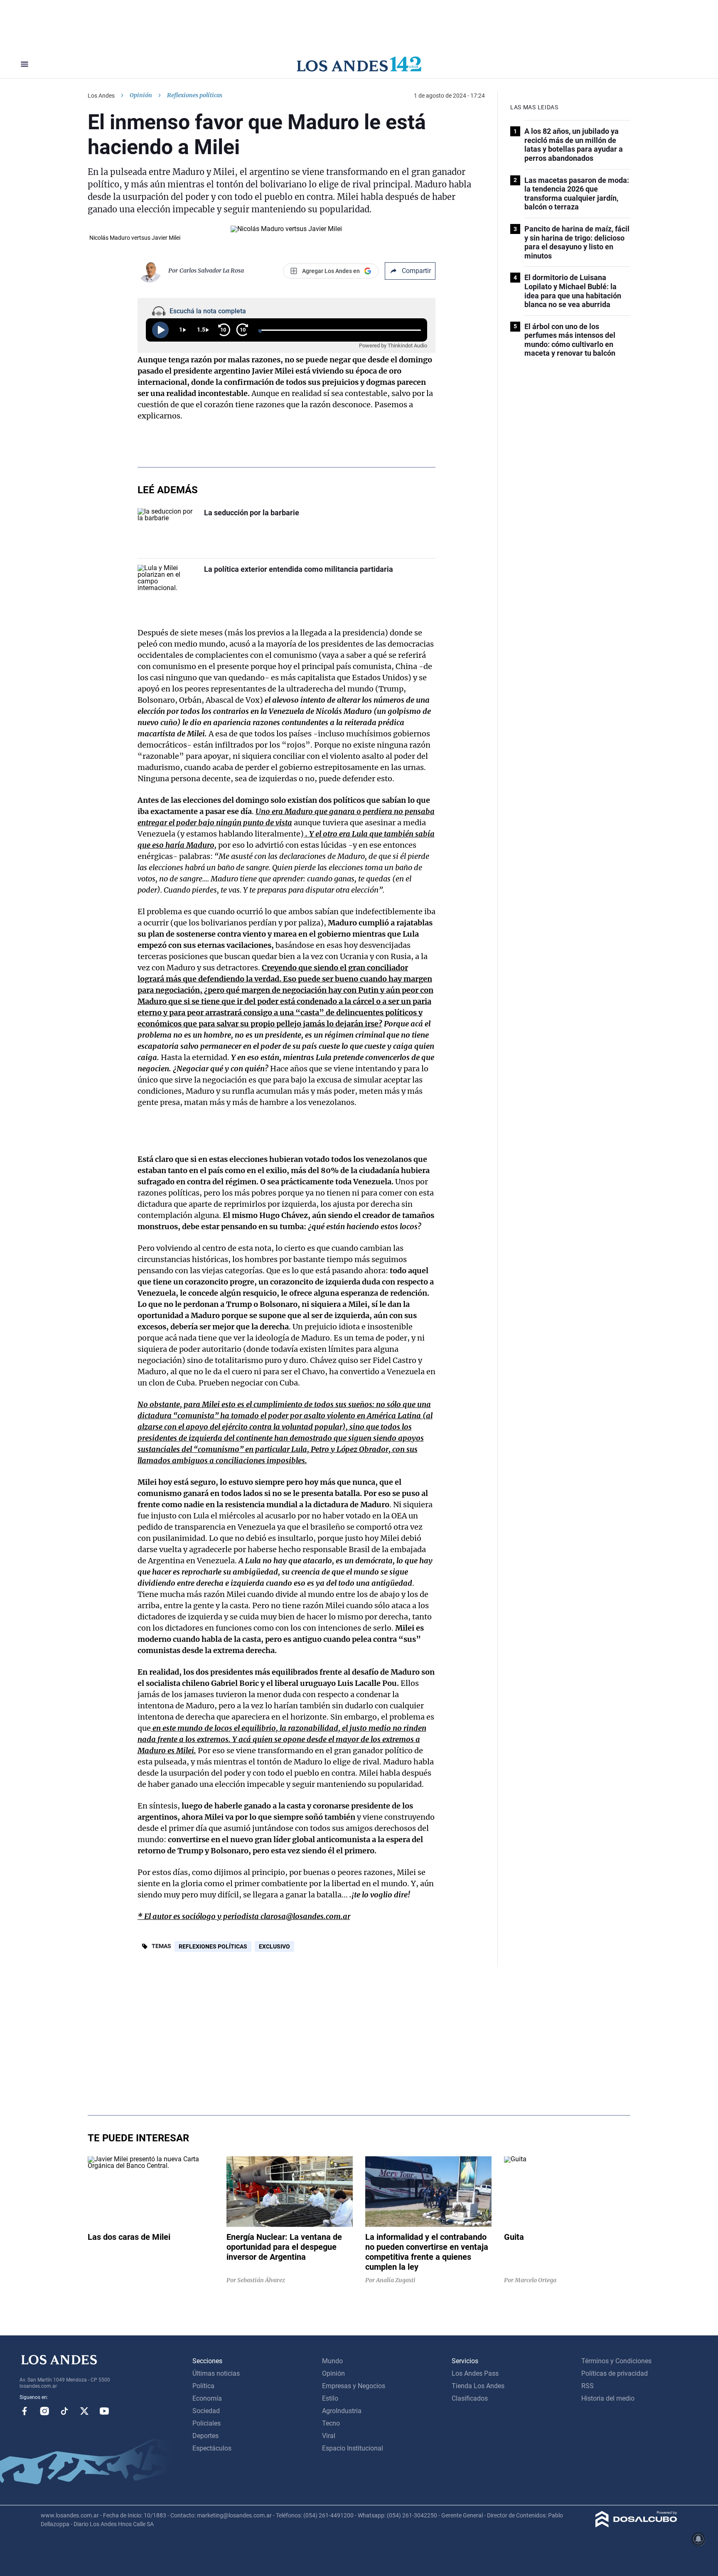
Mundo (332, 2361)
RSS (588, 2386)
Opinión (141, 95)
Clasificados (470, 2398)
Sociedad (206, 2411)
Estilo (330, 2398)
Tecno (331, 2423)
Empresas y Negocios (354, 2386)
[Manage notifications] (698, 2539)
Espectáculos (212, 2448)
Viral (329, 2436)
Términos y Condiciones (616, 2361)
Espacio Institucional (353, 2448)
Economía (207, 2398)
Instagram (44, 2411)
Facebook (25, 2411)
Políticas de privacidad (615, 2373)
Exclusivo (274, 1946)
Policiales (207, 2423)
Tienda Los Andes (478, 2386)
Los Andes (101, 96)
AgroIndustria (342, 2411)
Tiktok (64, 2411)
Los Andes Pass (475, 2373)
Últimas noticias (216, 2373)
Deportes (205, 2436)
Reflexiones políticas (213, 1946)
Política (203, 2386)
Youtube (104, 2411)
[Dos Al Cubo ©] (636, 2525)
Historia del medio (608, 2398)
